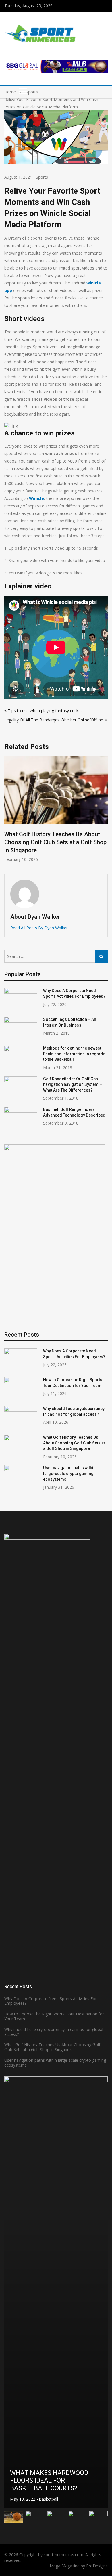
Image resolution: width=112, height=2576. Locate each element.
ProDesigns (97, 2566)
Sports (42, 177)
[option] (56, 2292)
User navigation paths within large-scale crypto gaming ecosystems (69, 1473)
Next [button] (104, 812)
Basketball (52, 2499)
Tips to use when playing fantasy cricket (45, 711)
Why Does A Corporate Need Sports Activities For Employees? (51, 2001)
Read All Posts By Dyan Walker (39, 928)
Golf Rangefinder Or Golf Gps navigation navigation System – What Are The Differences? (73, 1085)
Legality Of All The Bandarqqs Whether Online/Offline (54, 720)
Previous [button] (8, 812)
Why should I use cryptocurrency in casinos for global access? (54, 2032)
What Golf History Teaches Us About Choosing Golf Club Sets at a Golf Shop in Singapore (74, 1443)
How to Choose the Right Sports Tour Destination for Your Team (54, 2016)
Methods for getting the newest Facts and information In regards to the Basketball (74, 1054)
